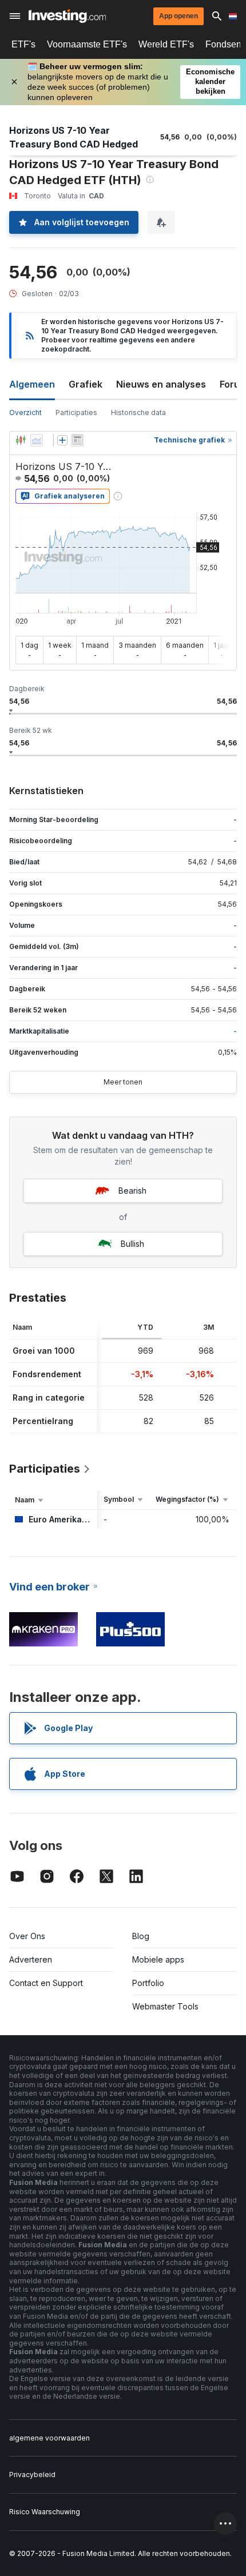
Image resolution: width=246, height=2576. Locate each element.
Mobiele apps (158, 1959)
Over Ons (27, 1936)
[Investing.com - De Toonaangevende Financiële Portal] (67, 16)
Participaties (76, 412)
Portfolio (148, 1983)
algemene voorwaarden (49, 2438)
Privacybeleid (32, 2475)
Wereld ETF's (166, 44)
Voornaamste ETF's (87, 44)
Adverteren (31, 1959)
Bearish (132, 1191)
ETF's (23, 44)
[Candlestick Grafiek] (21, 440)
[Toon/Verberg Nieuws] (77, 440)
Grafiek (86, 384)
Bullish (132, 1244)
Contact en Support (46, 1983)
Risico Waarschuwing (45, 2512)
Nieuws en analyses (161, 384)
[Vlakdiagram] (37, 440)
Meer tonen (123, 1082)
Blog (141, 1936)
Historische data (138, 412)
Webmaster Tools (165, 2006)
